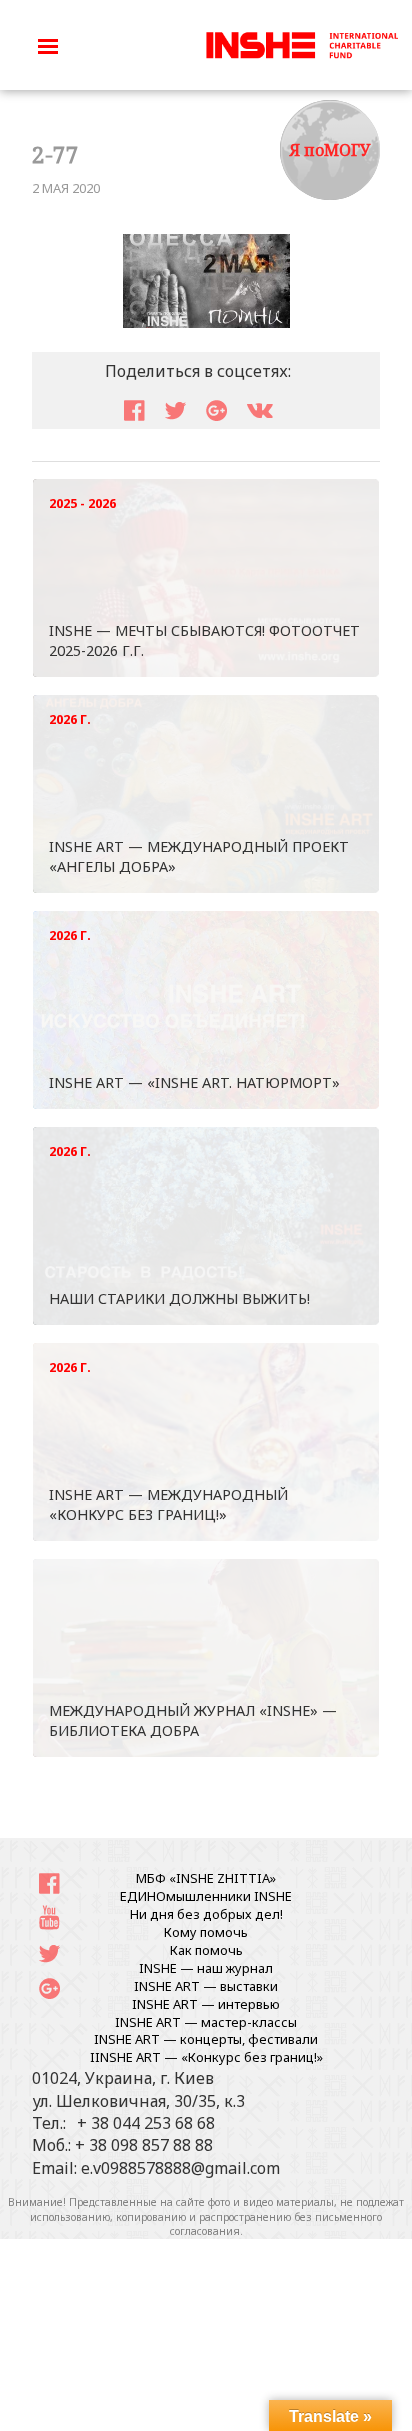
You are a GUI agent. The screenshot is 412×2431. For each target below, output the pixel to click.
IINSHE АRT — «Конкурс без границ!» (206, 2057)
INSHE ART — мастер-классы (206, 2022)
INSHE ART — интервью (206, 2004)
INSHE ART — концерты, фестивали (206, 2039)
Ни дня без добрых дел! (206, 1914)
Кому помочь (206, 1932)
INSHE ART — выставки (206, 1986)
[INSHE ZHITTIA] (302, 43)
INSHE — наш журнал (206, 1968)
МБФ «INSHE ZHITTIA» (206, 1878)
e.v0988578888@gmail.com (180, 2168)
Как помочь (206, 1950)
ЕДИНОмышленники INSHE (206, 1896)
